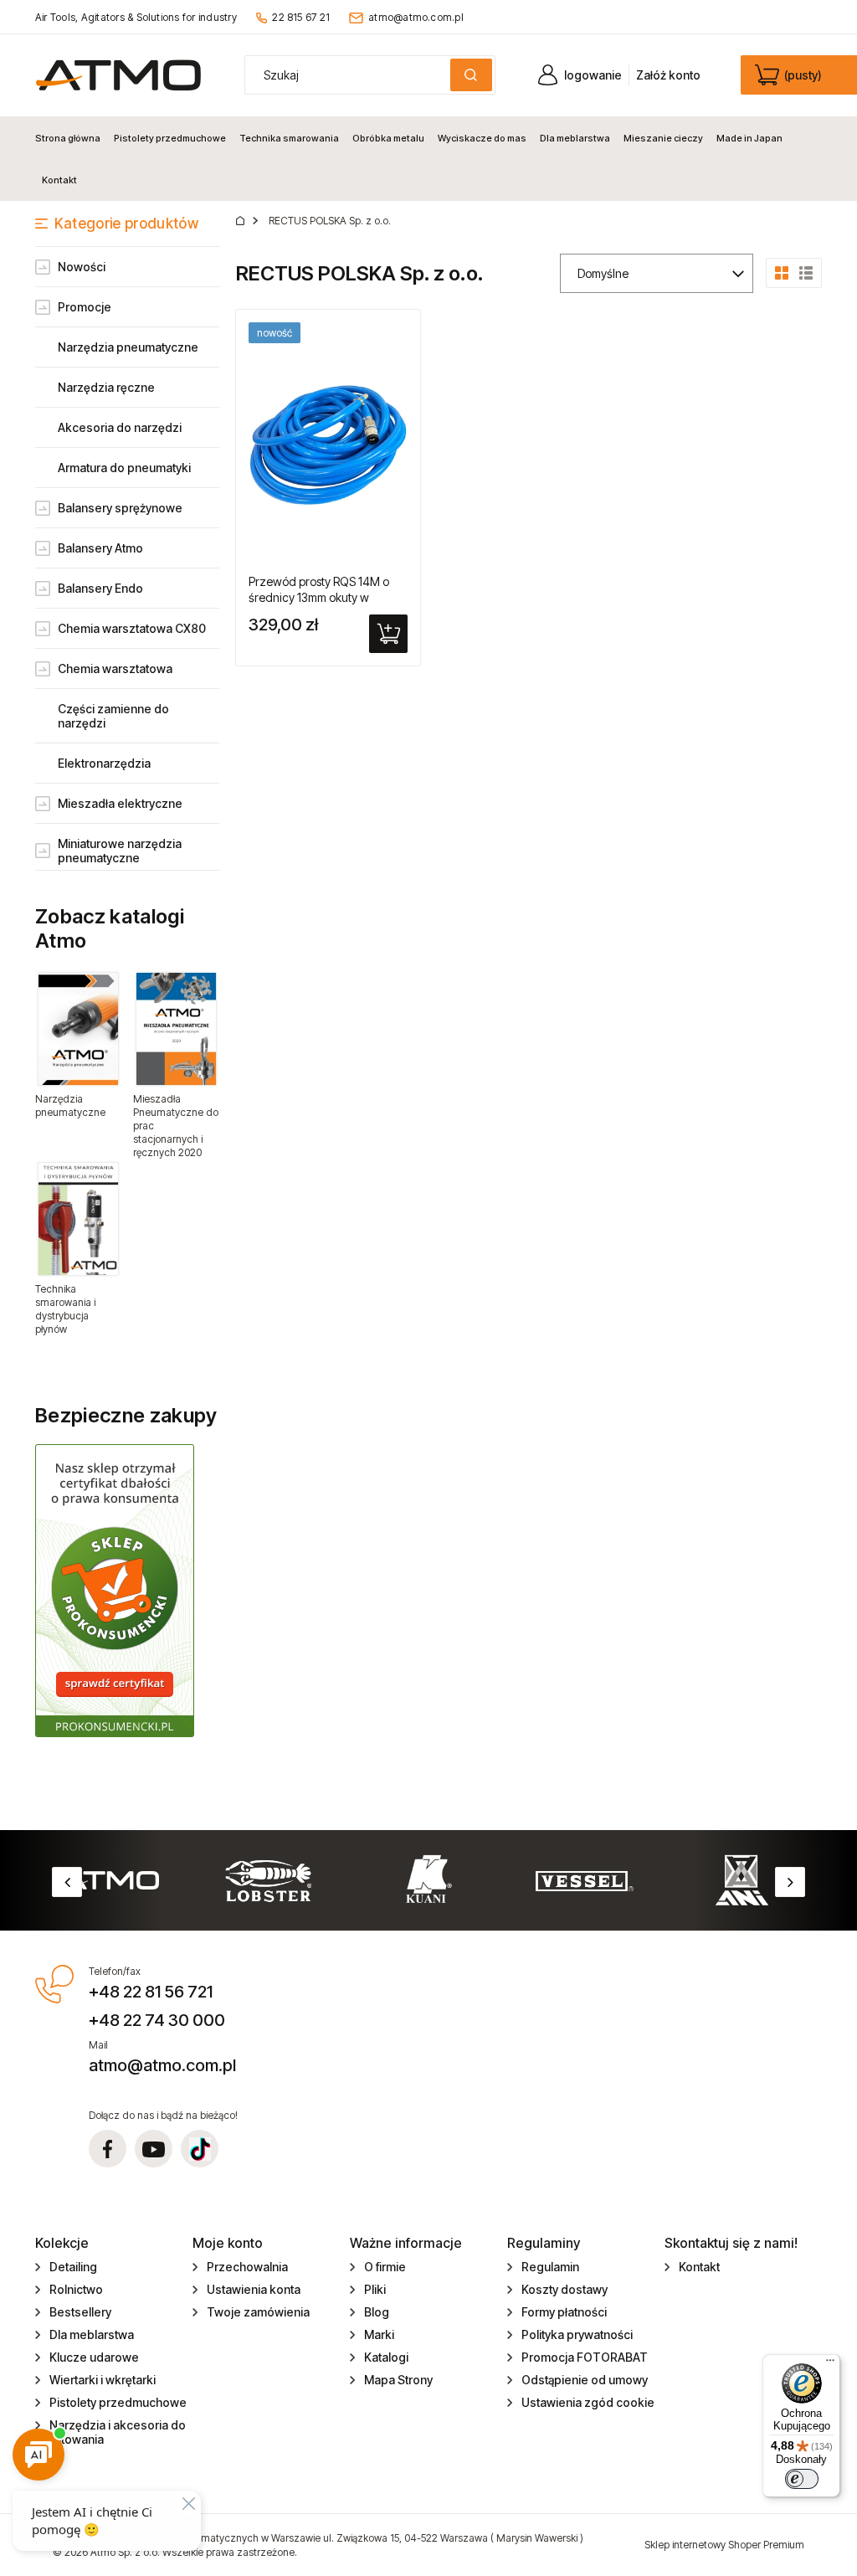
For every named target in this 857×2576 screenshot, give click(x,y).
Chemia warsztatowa (115, 668)
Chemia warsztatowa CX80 (132, 628)
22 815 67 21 (301, 17)
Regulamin (550, 2267)
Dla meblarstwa (92, 2334)
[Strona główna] (118, 75)
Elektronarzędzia (104, 763)
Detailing (73, 2267)
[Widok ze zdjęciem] (782, 271)
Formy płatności (564, 2312)
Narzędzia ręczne (106, 387)
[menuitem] (71, 138)
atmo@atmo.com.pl (416, 17)
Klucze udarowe (94, 2357)
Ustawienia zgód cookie (588, 2402)
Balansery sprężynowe (120, 508)
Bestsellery (80, 2312)
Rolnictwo (76, 2289)
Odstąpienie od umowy (585, 2380)
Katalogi (386, 2357)
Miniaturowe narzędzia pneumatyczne (120, 851)
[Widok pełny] (806, 271)
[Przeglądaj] (78, 1029)
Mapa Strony (398, 2380)
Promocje (85, 307)
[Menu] (830, 2364)
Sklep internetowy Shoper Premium (724, 2545)
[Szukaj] (471, 75)
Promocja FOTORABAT (585, 2357)
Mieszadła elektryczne (120, 803)
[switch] (802, 2479)
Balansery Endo (100, 588)
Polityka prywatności (577, 2334)
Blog (377, 2312)
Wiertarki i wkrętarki (103, 2380)
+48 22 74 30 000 (157, 2020)
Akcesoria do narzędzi (120, 427)
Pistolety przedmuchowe (118, 2402)
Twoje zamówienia (258, 2312)
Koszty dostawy (564, 2289)
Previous (67, 1882)
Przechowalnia (247, 2267)
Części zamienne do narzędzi (113, 716)
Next (790, 1882)
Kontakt (699, 2267)
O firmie (385, 2267)
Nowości (82, 267)
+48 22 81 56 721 (151, 1992)
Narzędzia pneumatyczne (128, 347)
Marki (379, 2334)
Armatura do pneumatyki (124, 468)
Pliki (375, 2289)
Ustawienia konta (254, 2289)
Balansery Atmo (100, 548)
